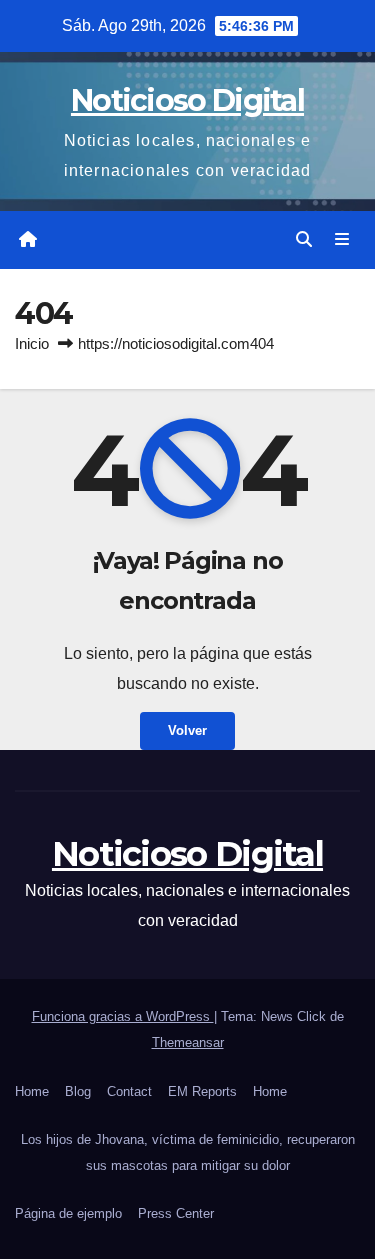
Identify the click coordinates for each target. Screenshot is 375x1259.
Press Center (176, 1213)
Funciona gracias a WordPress (123, 1016)
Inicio (32, 343)
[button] (304, 239)
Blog (78, 1091)
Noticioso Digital (187, 100)
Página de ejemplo (68, 1213)
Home (32, 1091)
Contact (129, 1091)
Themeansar (188, 1042)
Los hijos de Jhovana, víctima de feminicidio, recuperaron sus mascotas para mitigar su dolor (188, 1152)
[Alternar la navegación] (342, 240)
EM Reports (202, 1091)
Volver (187, 730)
